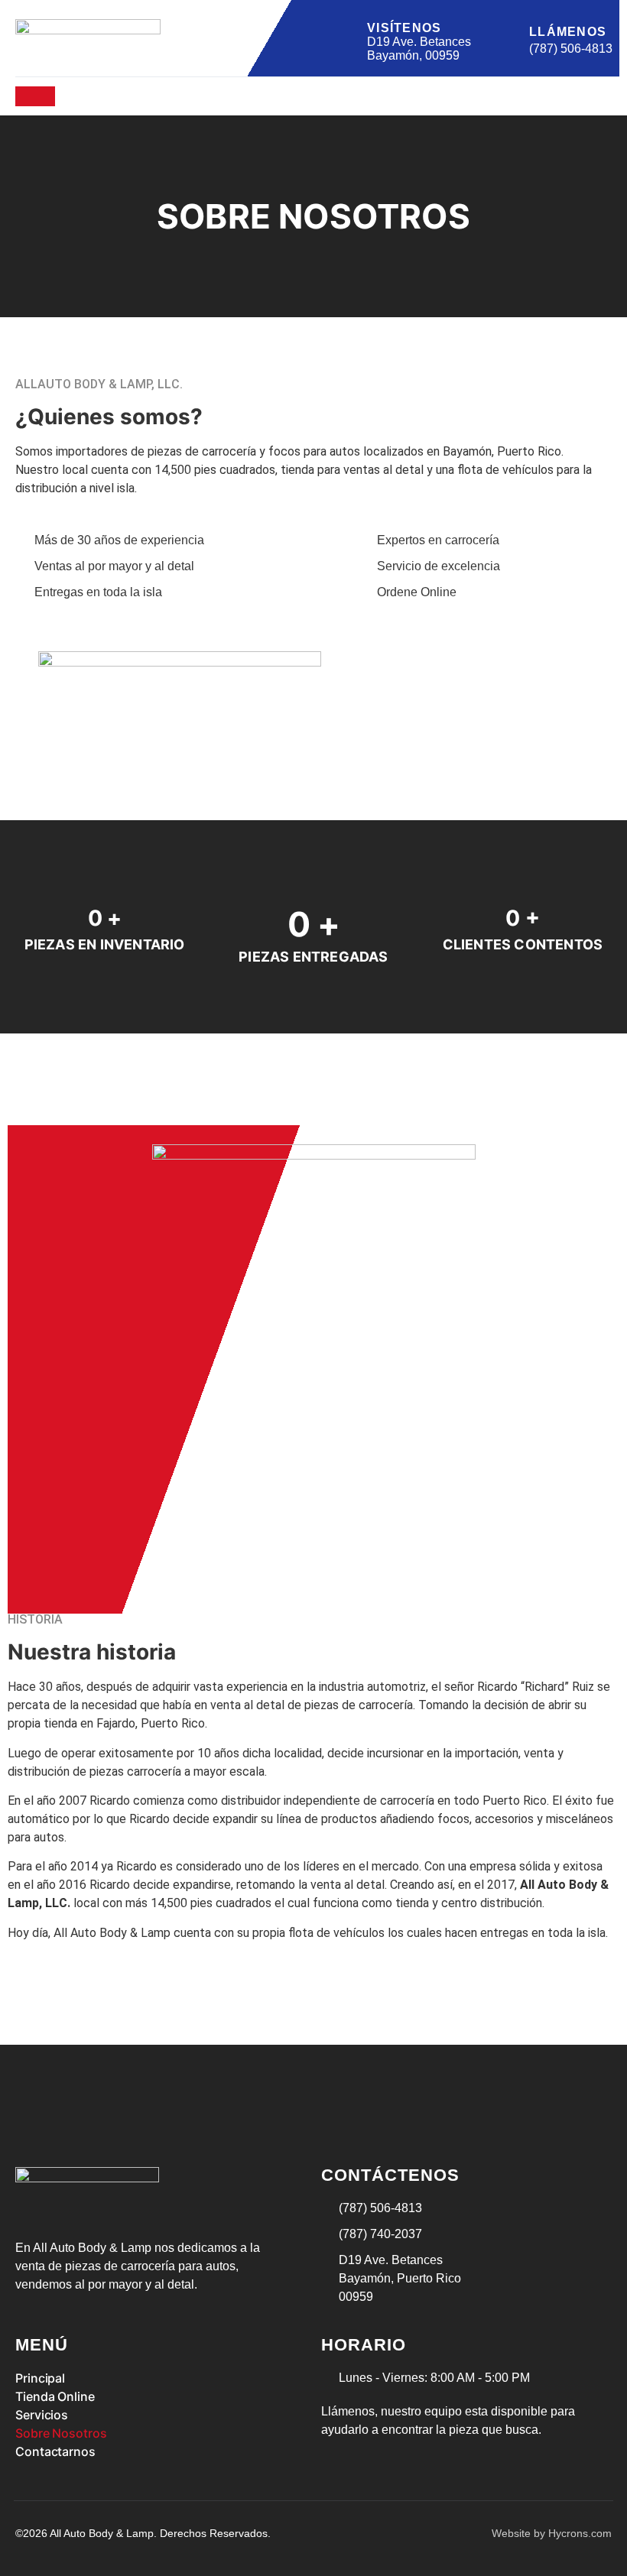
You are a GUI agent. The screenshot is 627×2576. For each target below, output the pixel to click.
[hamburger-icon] (35, 96)
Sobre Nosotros (61, 2433)
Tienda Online (55, 2396)
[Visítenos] (347, 38)
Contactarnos (55, 2451)
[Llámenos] (509, 38)
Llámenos (568, 32)
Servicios (42, 2415)
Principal (40, 2378)
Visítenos (404, 28)
